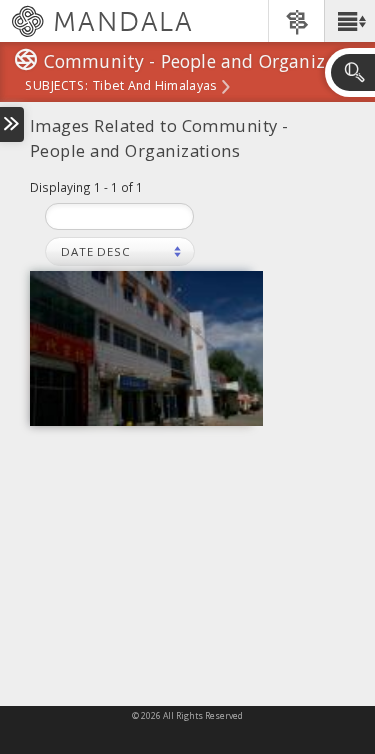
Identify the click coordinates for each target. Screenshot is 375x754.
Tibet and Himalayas (154, 87)
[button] (349, 21)
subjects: (56, 87)
